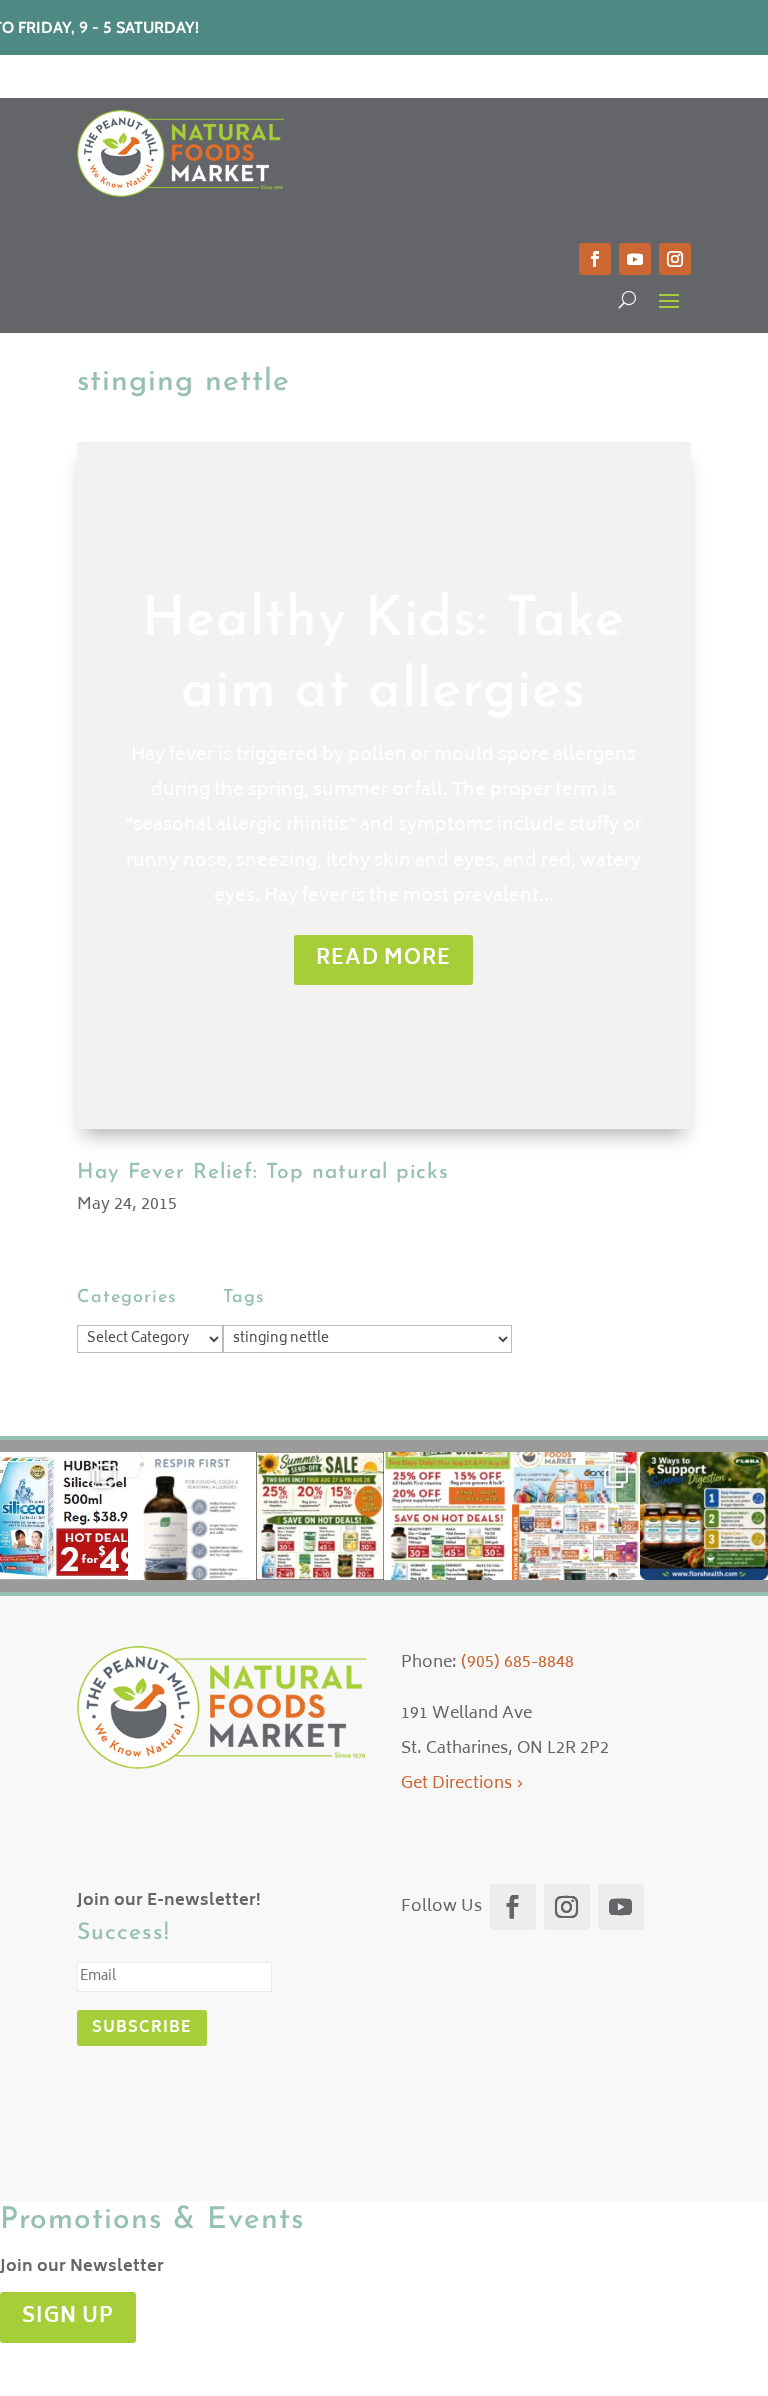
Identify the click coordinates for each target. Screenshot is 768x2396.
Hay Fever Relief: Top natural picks (263, 1172)
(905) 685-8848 (517, 1663)
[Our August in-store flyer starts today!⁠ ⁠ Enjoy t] (576, 1516)
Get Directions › (462, 1784)
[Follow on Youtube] (635, 259)
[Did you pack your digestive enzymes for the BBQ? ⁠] (704, 1516)
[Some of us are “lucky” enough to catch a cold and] (192, 1516)
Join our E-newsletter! (169, 1901)
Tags (243, 1298)
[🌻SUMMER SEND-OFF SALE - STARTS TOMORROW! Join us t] (320, 1516)
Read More (383, 959)
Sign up (68, 2317)
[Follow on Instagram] (675, 259)
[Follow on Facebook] (595, 259)
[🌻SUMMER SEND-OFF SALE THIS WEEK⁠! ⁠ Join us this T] (448, 1516)
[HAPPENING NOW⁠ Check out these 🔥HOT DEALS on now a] (64, 1516)
